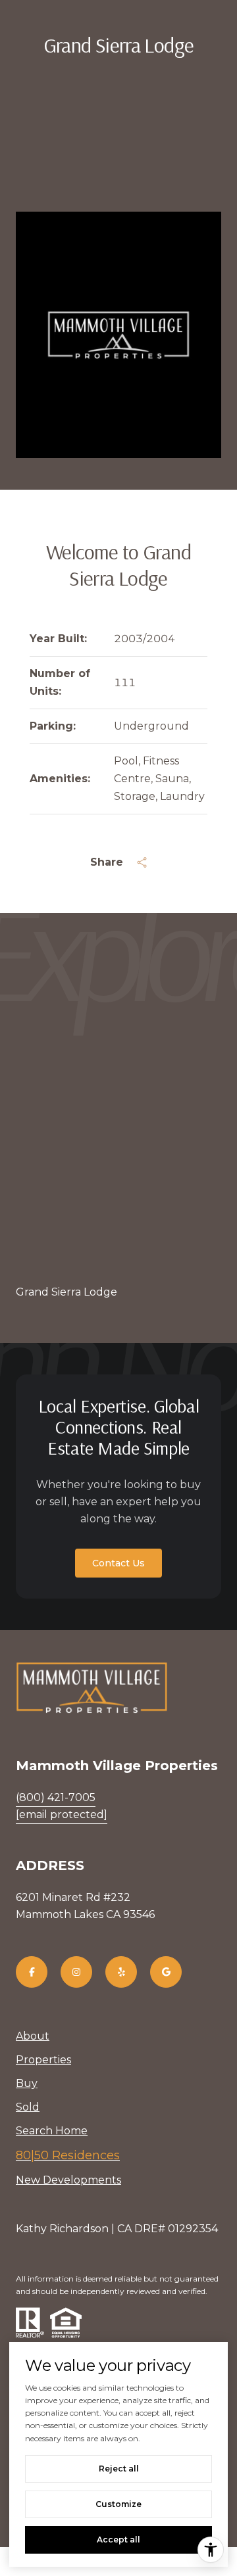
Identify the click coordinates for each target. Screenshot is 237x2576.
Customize (118, 2504)
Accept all (118, 2540)
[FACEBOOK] (32, 1972)
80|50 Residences (68, 2155)
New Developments (68, 2180)
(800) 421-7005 (56, 1797)
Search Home (52, 2131)
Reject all (119, 2469)
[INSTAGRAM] (76, 1972)
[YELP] (121, 1972)
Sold (28, 2107)
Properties (43, 2060)
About (33, 2036)
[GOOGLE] (166, 1972)
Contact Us (118, 1563)
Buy (27, 2083)
